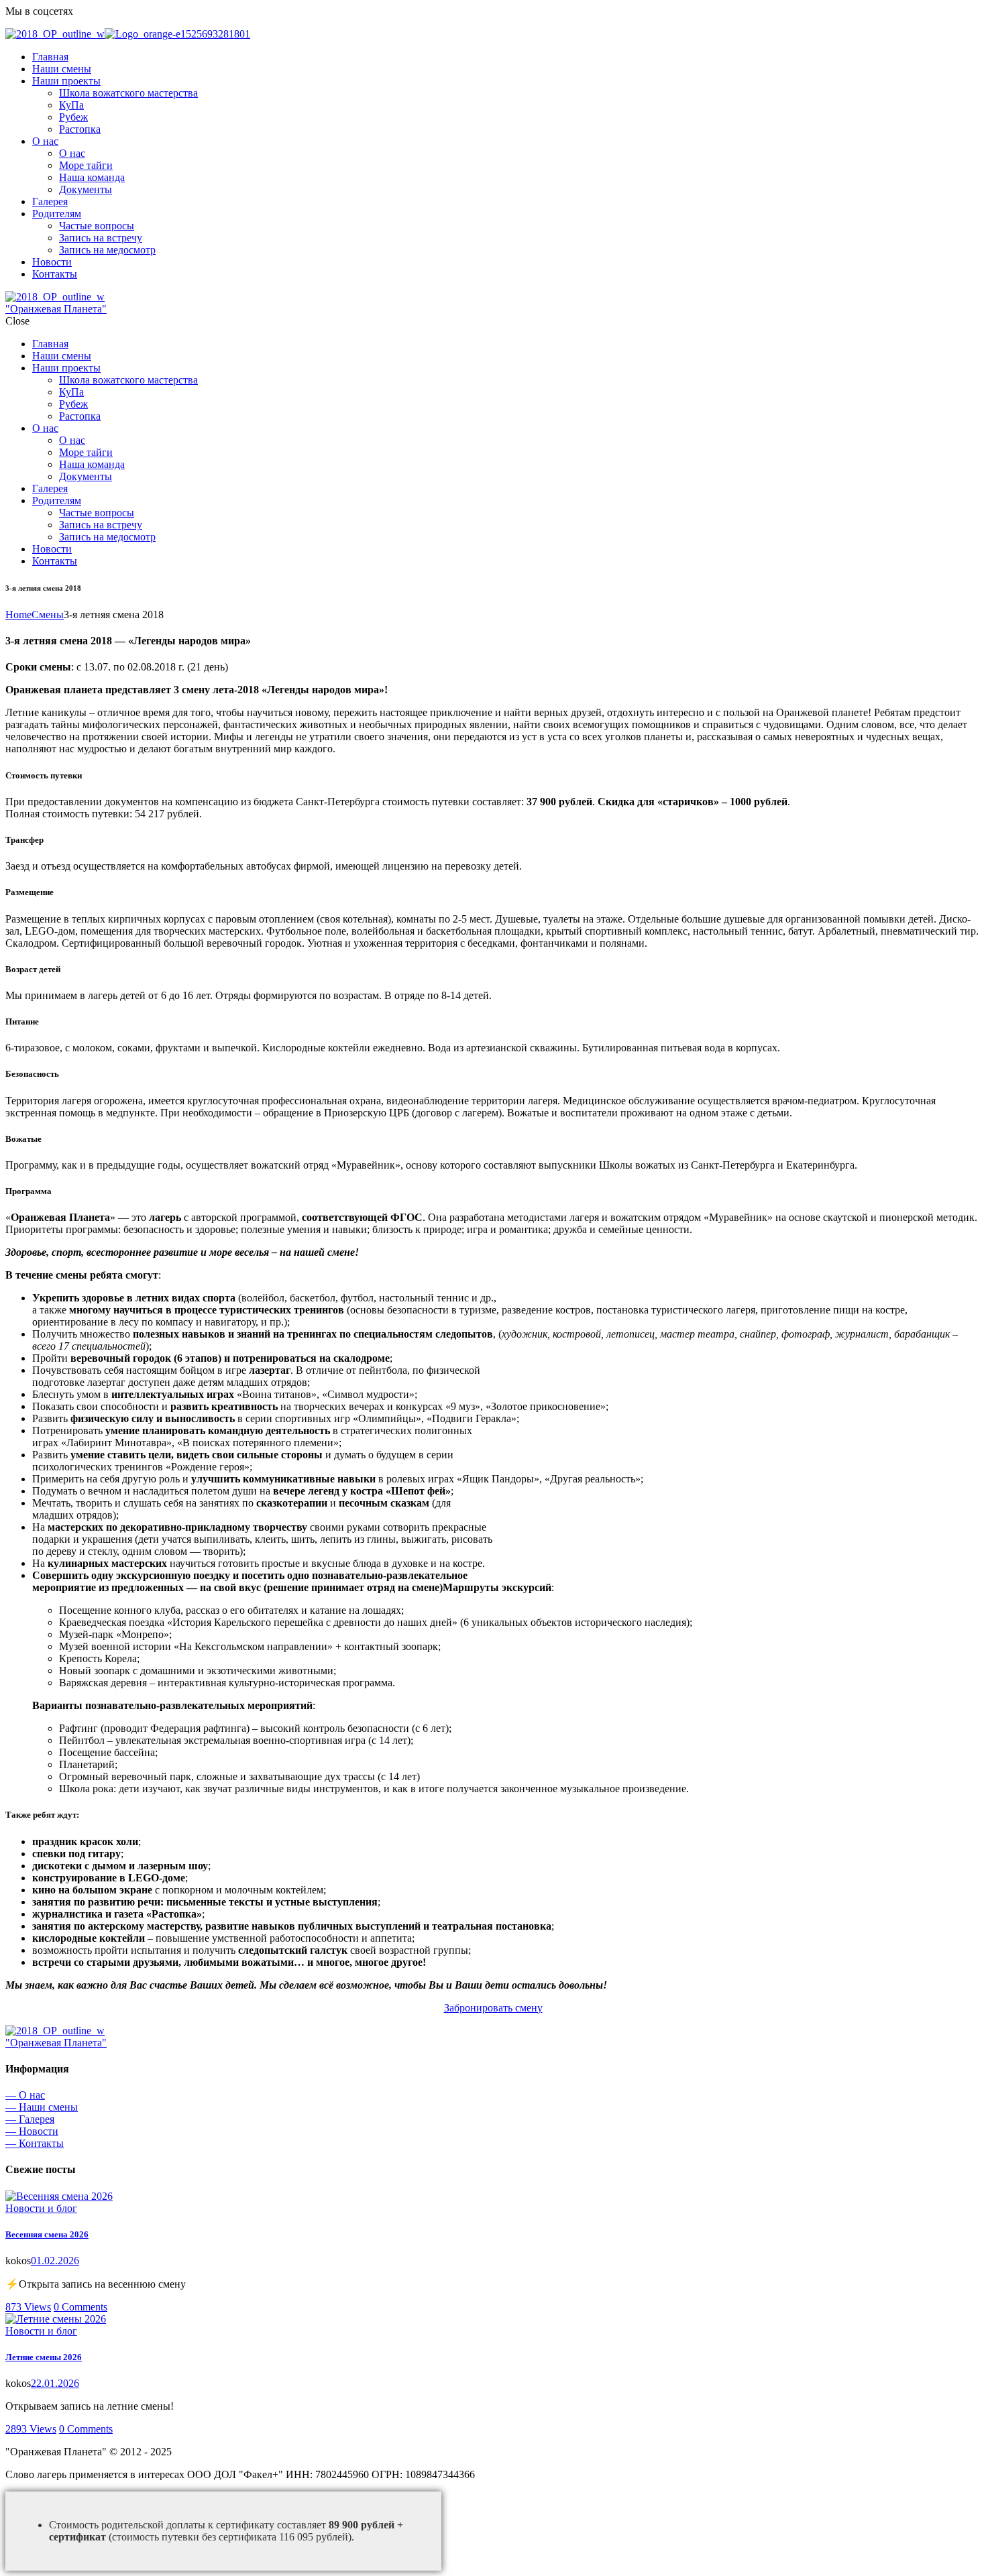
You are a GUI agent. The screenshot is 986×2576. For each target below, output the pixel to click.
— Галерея (30, 2119)
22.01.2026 (55, 2383)
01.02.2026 (55, 2261)
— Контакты (35, 2143)
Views (28, 2307)
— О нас (25, 2095)
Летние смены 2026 (44, 2357)
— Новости (32, 2131)
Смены (48, 614)
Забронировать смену (493, 2008)
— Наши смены (42, 2107)
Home (18, 614)
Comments (80, 2307)
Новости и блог (41, 2208)
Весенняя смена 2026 (47, 2234)
